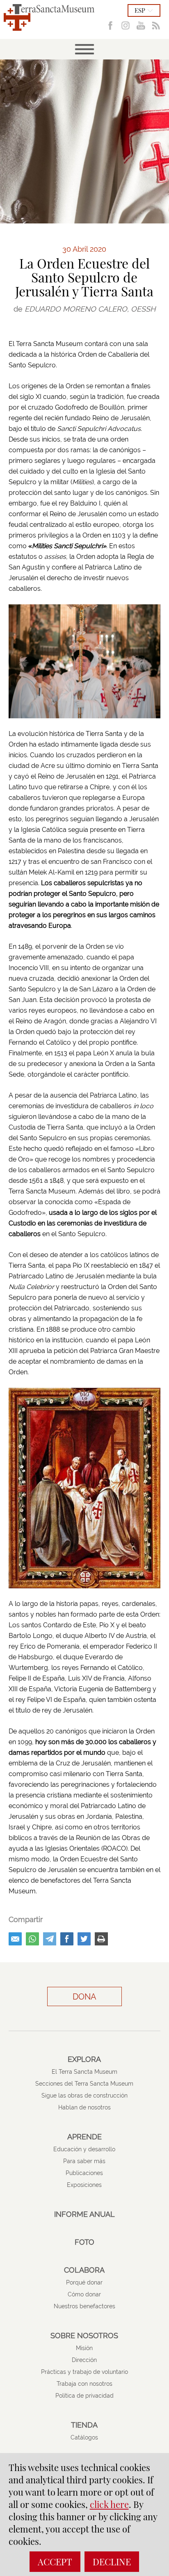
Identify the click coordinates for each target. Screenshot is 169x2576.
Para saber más (84, 2161)
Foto (84, 2242)
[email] (15, 1939)
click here (109, 2504)
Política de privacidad (84, 2396)
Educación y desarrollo (84, 2149)
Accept (55, 2562)
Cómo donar (84, 2294)
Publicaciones (84, 2173)
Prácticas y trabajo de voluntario (84, 2372)
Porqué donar (84, 2282)
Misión (84, 2348)
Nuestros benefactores (84, 2306)
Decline (112, 2562)
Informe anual (84, 2214)
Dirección (84, 2360)
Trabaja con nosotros (84, 2384)
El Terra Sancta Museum (84, 2072)
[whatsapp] (32, 1939)
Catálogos (84, 2437)
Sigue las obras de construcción (84, 2095)
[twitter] (84, 1939)
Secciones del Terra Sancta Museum (84, 2084)
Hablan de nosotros (84, 2107)
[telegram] (50, 1939)
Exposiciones (84, 2185)
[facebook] (67, 1939)
